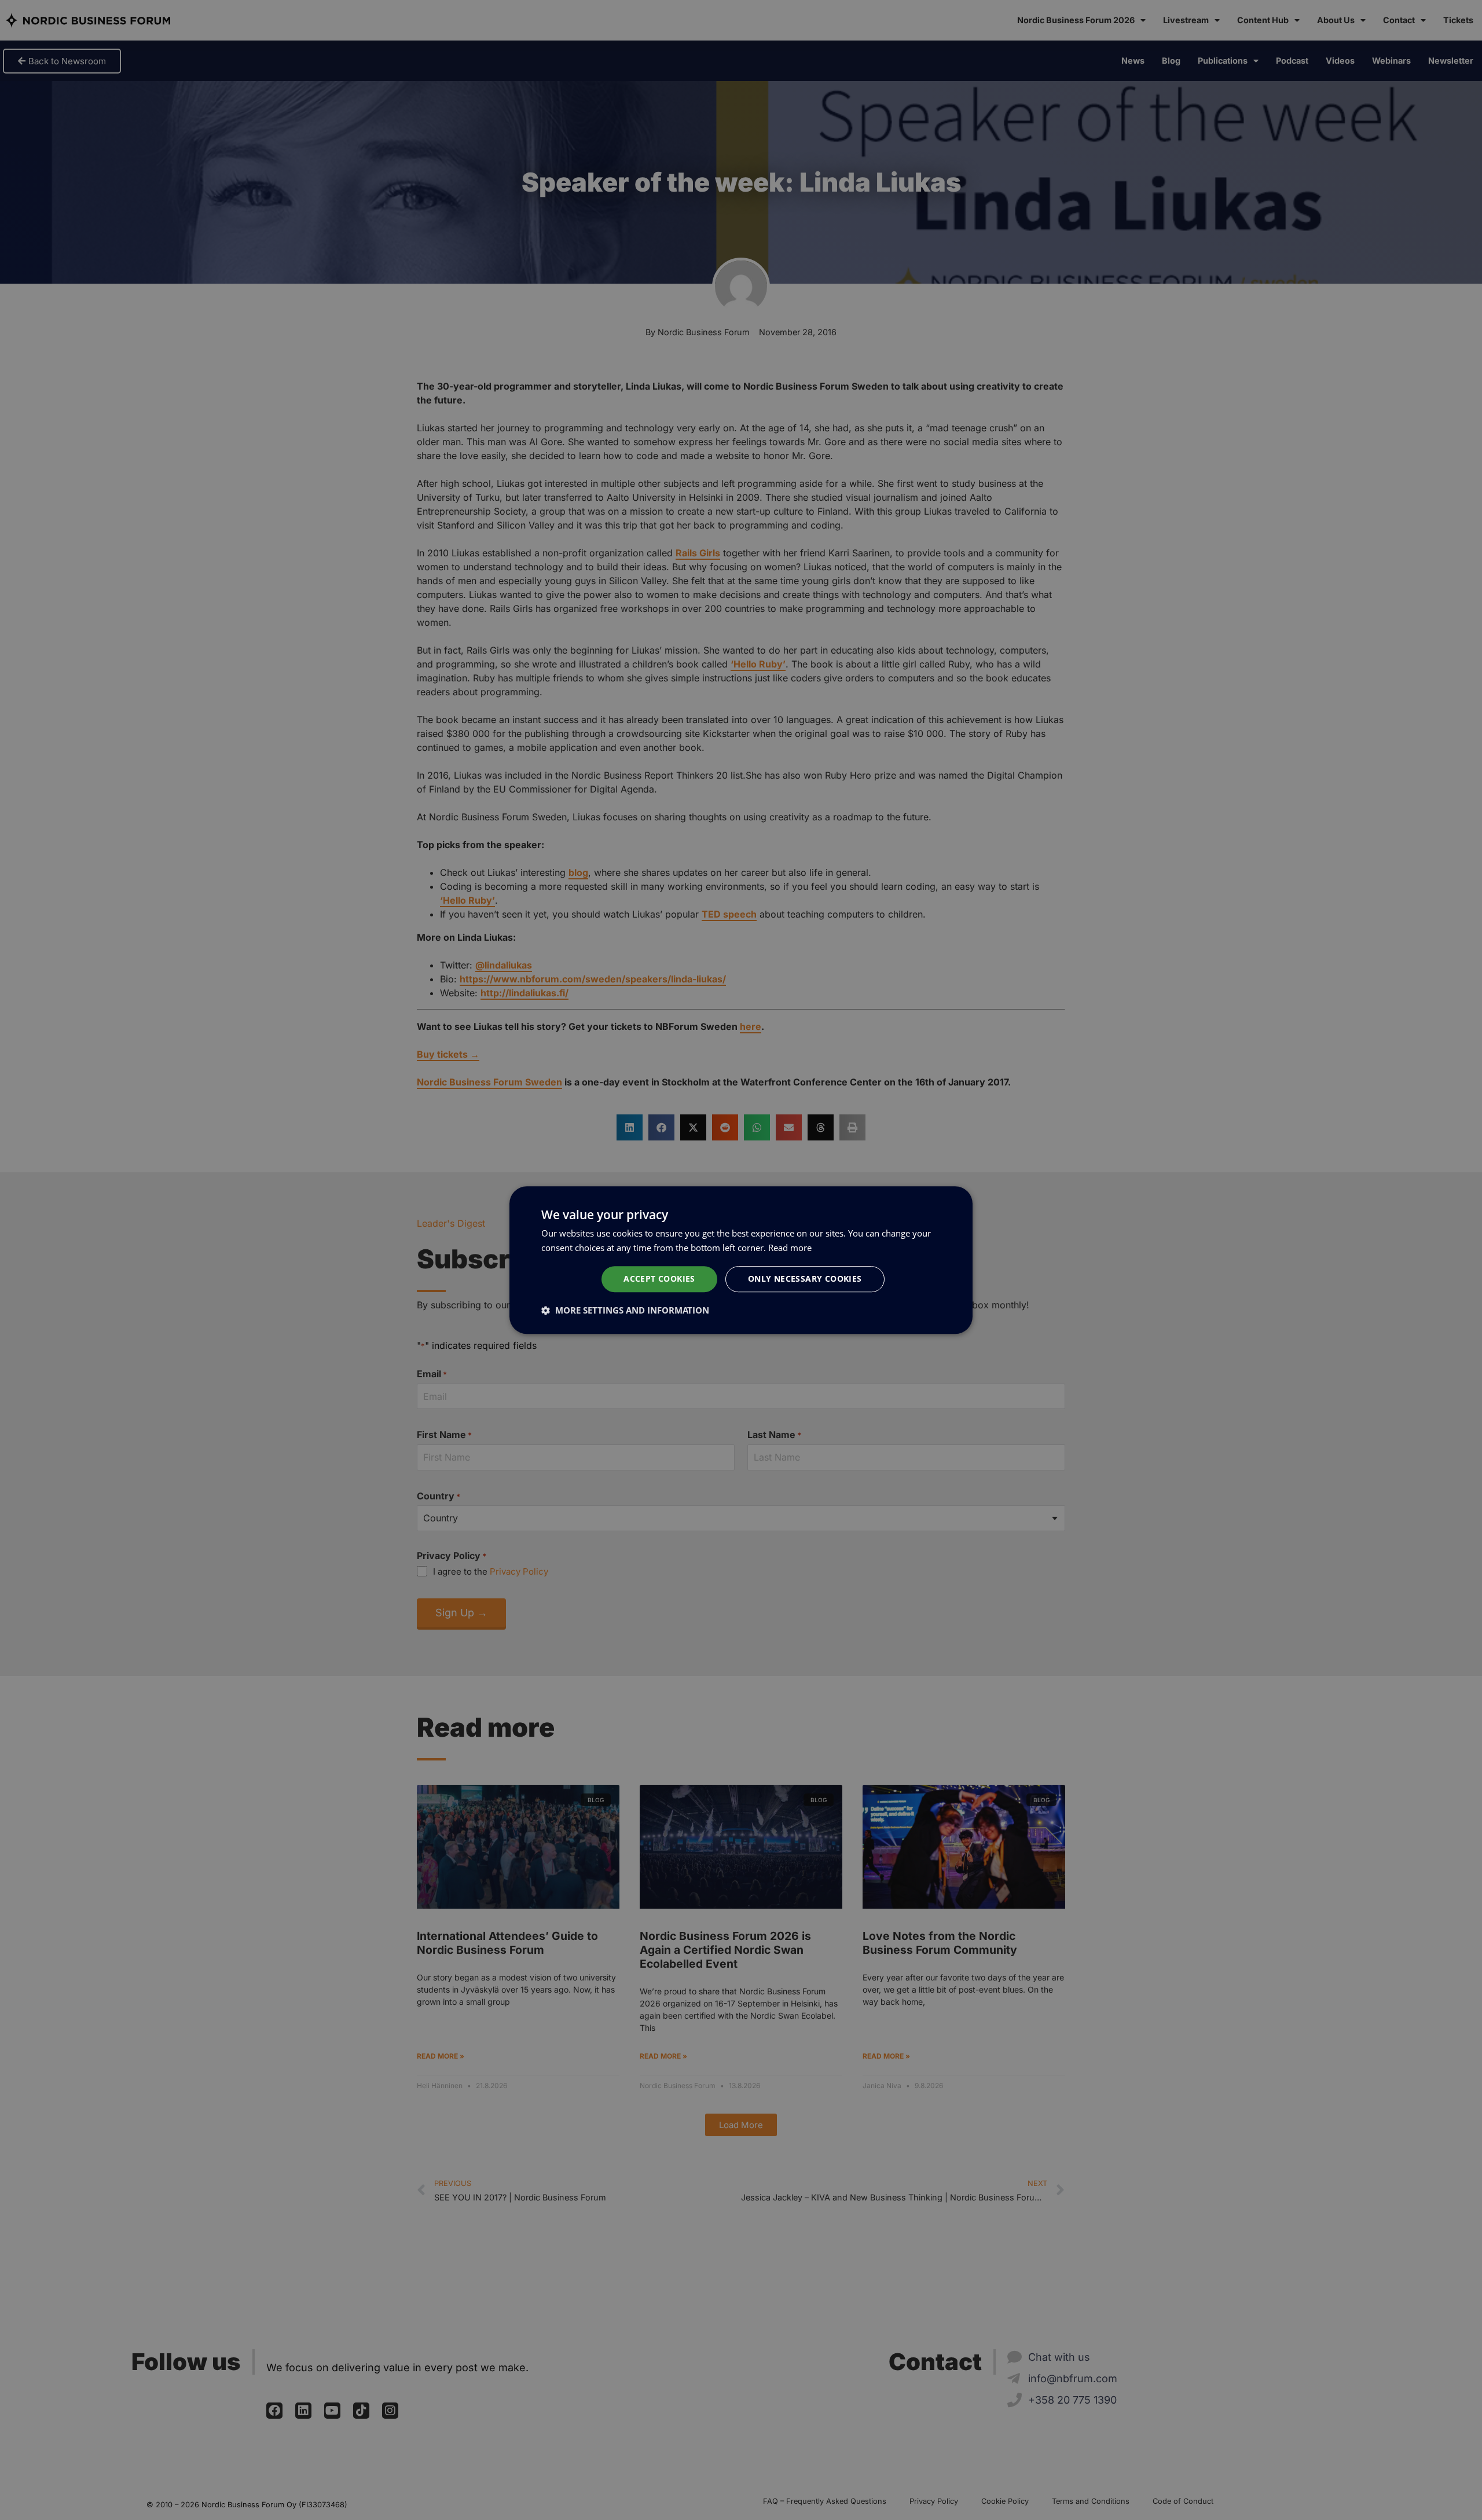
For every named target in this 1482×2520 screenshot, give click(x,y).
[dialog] (741, 1260)
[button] (625, 1310)
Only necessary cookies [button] (805, 1279)
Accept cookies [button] (659, 1279)
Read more (790, 1248)
